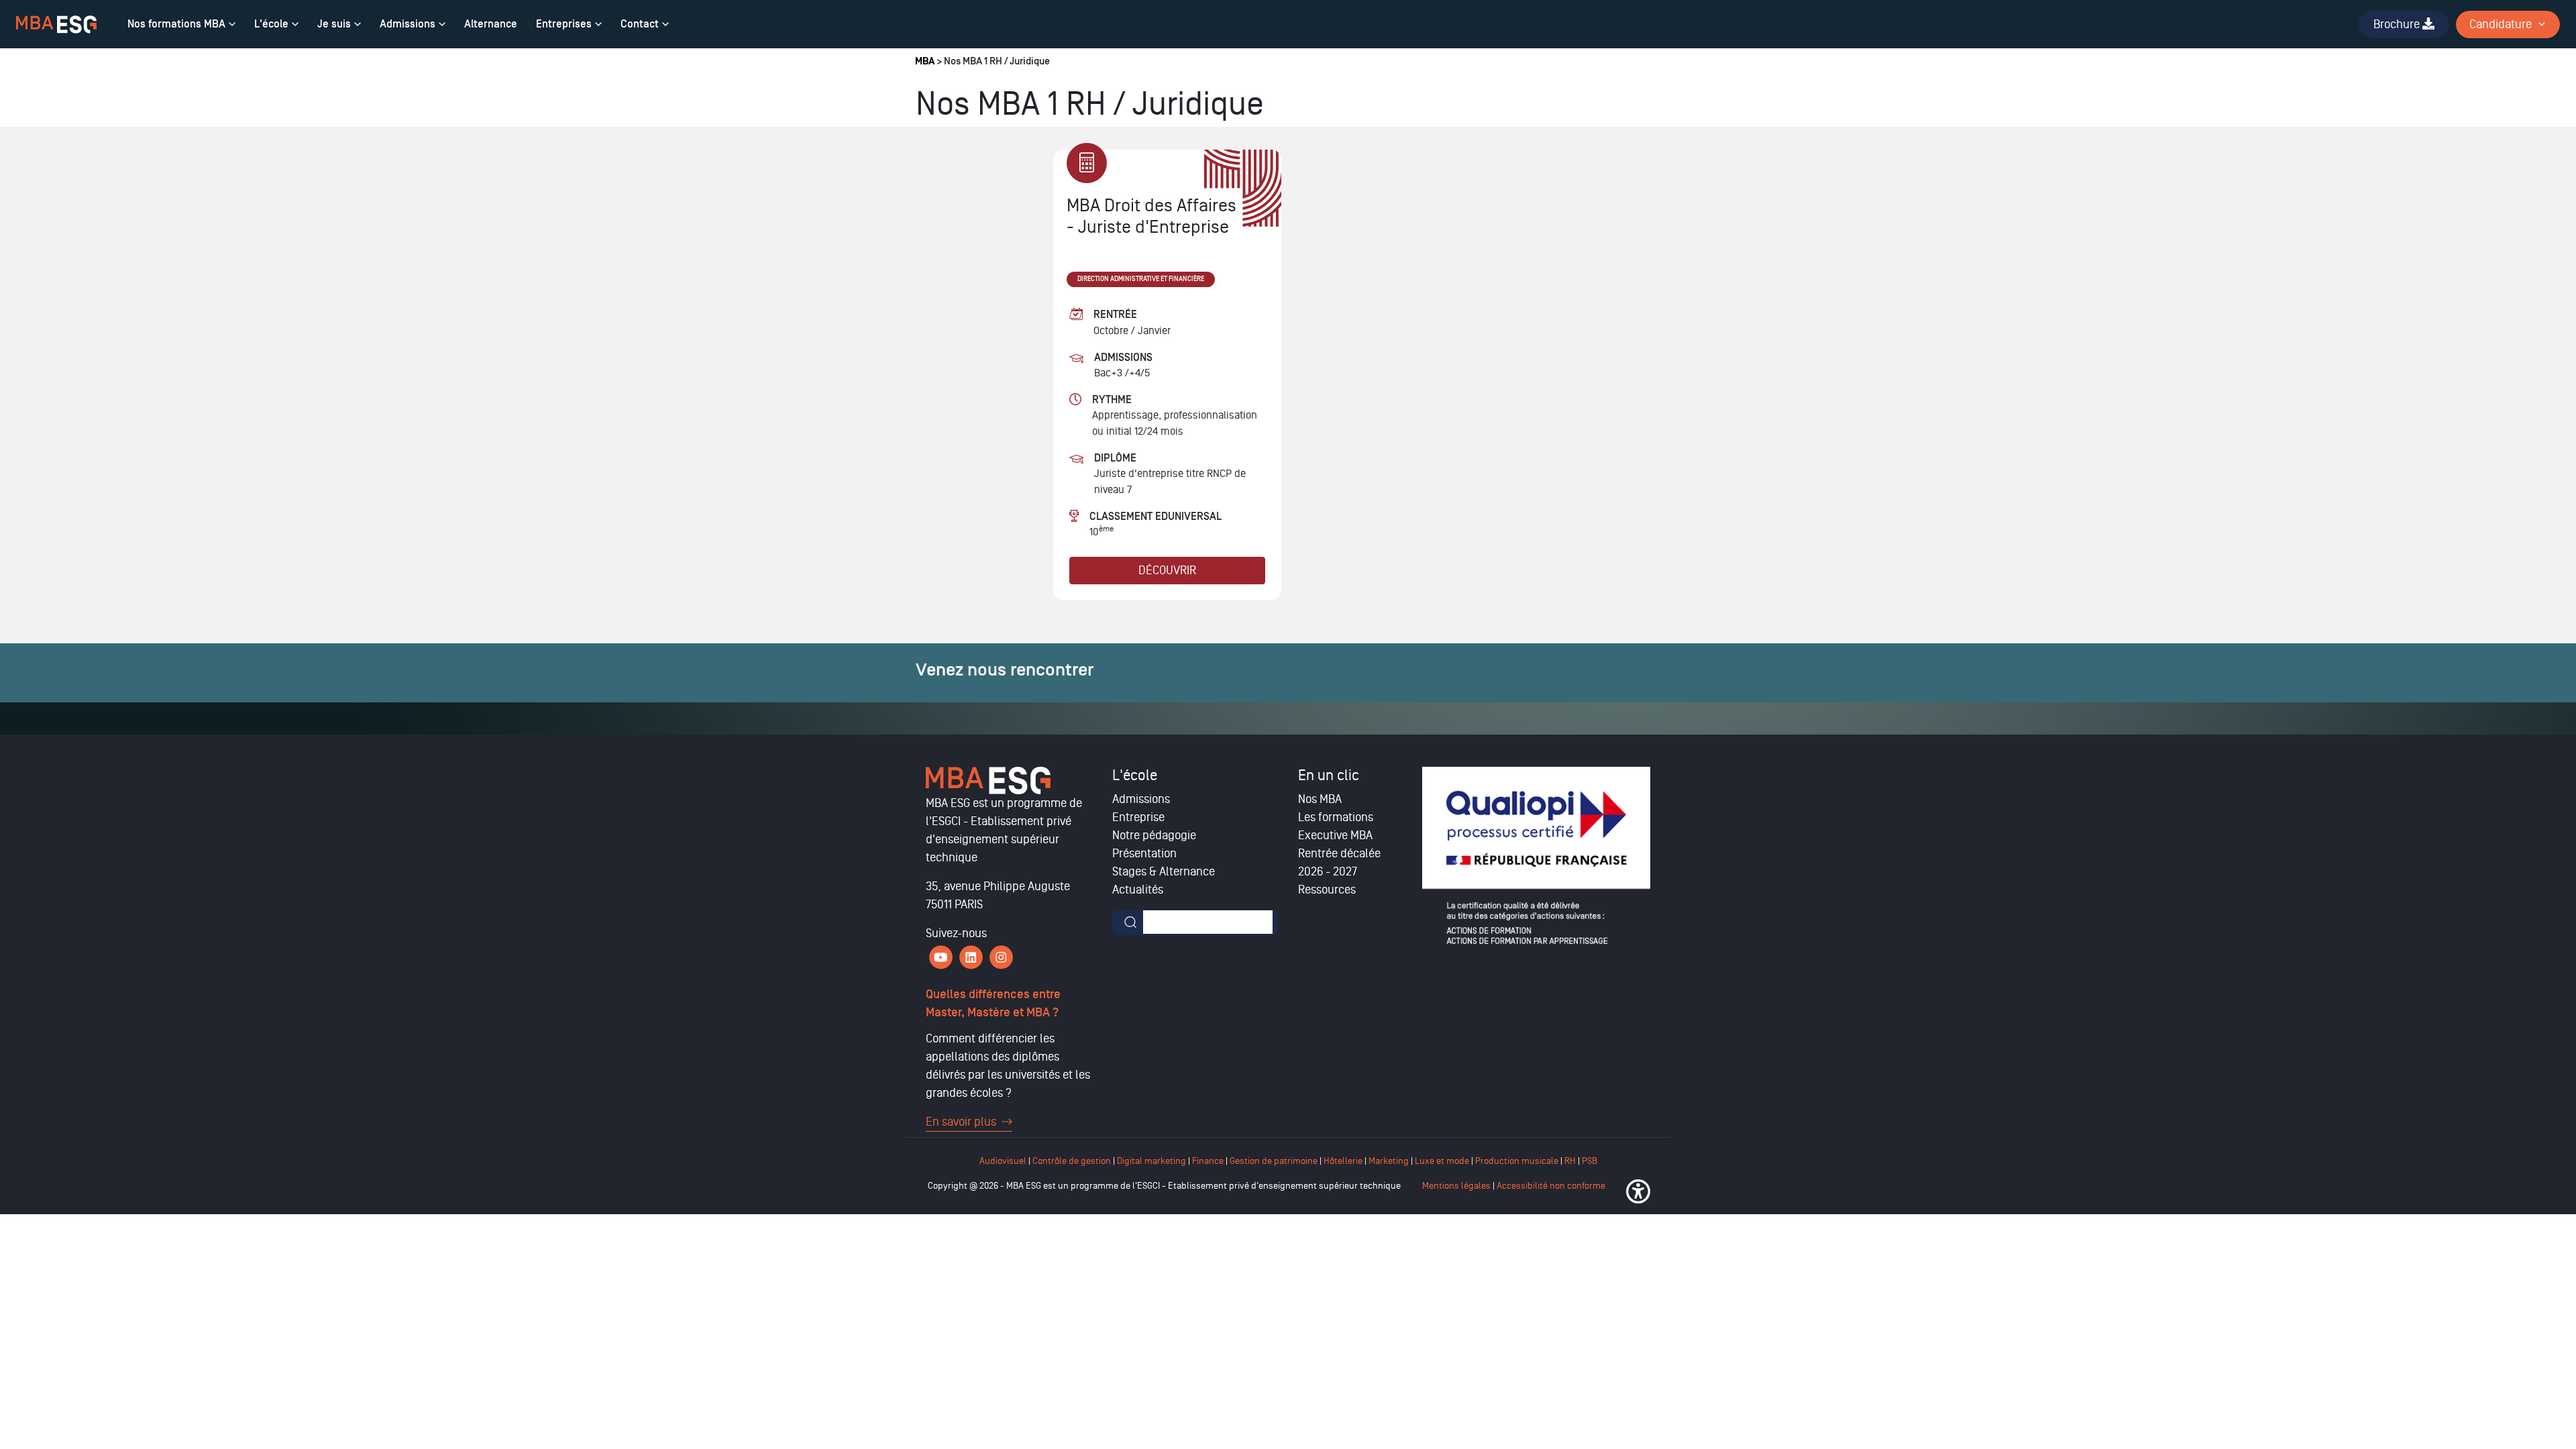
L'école (271, 24)
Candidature (2501, 24)
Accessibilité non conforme (1551, 1186)
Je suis (334, 24)
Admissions (408, 24)
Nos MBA (1320, 799)
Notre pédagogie (1154, 835)
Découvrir (1167, 570)
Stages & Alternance (1164, 871)
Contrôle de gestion (1072, 1161)
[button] (1638, 1191)
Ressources (1327, 890)
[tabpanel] (1167, 375)
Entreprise (1138, 817)
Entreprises (564, 24)
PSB (1590, 1161)
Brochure (2398, 24)
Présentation (1144, 853)
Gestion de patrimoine (1273, 1161)
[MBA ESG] (56, 24)
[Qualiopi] (1536, 855)
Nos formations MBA (176, 24)
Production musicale (1517, 1161)
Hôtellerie (1343, 1161)
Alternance (491, 24)
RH (1571, 1161)
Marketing (1389, 1161)
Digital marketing (1151, 1161)
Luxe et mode (1442, 1161)
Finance (1208, 1161)
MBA (925, 61)
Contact (640, 24)
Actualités (1138, 890)
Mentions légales (1456, 1186)
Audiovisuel (1003, 1161)
